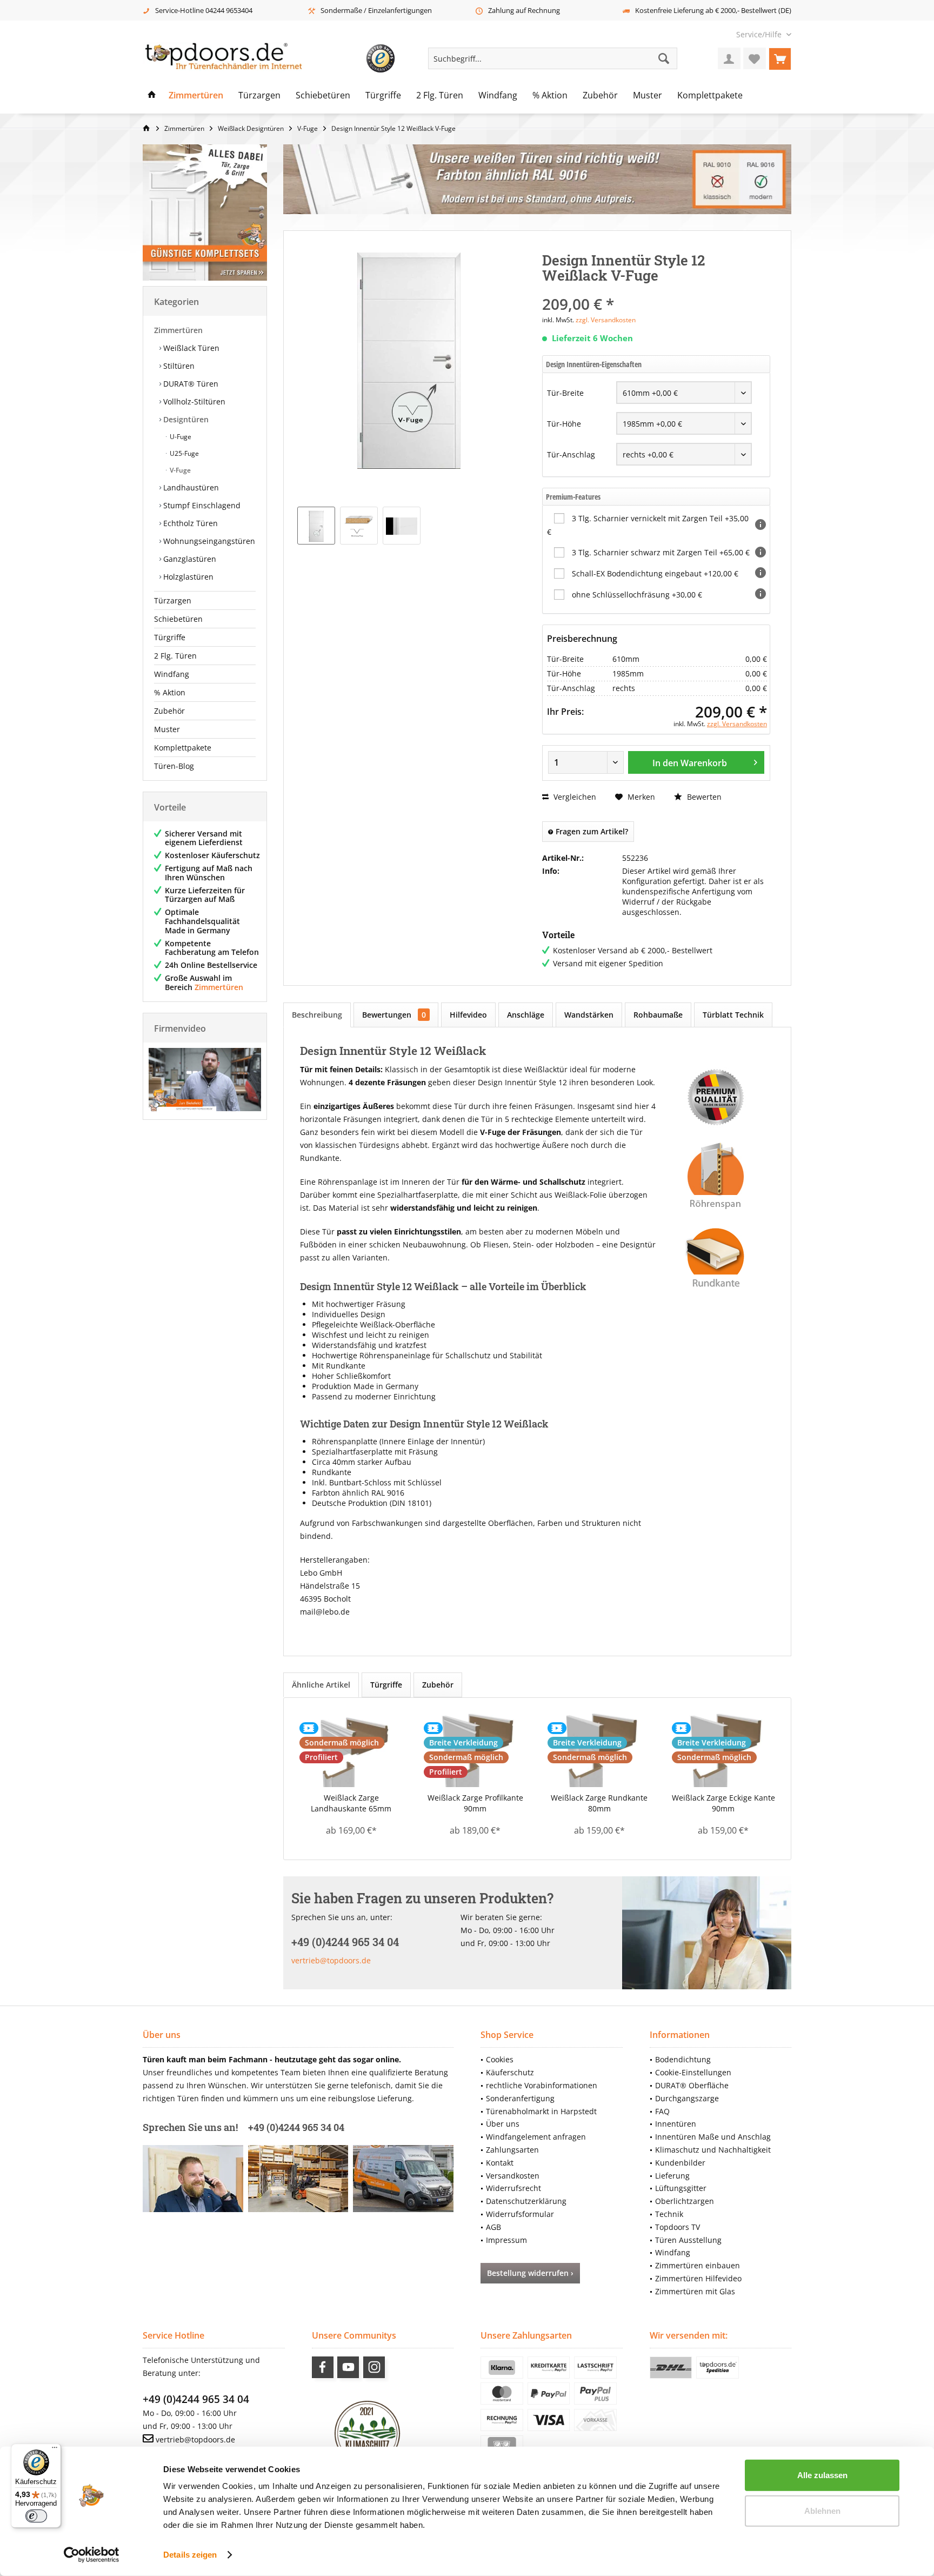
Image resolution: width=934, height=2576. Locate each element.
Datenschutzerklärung (526, 2201)
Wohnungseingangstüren (208, 541)
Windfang (172, 674)
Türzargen (173, 600)
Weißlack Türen (190, 348)
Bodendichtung (683, 2059)
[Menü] (55, 2450)
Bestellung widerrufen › (530, 2273)
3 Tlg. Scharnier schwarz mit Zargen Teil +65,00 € (661, 552)
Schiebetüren (178, 619)
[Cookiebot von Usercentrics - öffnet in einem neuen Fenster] (92, 2555)
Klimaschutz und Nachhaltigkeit (713, 2150)
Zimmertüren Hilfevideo (698, 2278)
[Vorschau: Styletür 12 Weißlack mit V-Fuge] (316, 526)
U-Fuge (180, 437)
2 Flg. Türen (175, 656)
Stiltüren (178, 366)
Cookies (500, 2059)
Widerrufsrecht (513, 2188)
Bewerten (703, 797)
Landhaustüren (190, 487)
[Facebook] (323, 2367)
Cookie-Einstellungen (693, 2072)
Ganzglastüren (189, 559)
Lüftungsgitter (681, 2188)
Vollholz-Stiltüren (193, 401)
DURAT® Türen (190, 384)
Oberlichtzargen (685, 2201)
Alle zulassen (822, 2475)
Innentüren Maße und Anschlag (713, 2137)
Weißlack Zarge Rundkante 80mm (599, 1803)
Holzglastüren (187, 577)
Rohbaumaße (658, 1015)
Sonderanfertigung (520, 2098)
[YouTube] (348, 2367)
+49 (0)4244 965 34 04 (196, 2399)
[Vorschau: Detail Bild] (359, 526)
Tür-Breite (565, 393)
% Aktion (170, 692)
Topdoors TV (678, 2227)
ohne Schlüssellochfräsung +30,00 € (637, 595)
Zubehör (169, 711)
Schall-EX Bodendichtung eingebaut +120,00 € (655, 573)
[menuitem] (760, 34)
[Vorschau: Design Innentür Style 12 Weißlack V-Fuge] (402, 526)
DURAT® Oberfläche (692, 2085)
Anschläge (526, 1015)
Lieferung (672, 2176)
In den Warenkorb (690, 763)
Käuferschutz (510, 2072)
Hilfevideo (468, 1015)
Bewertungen (394, 1015)
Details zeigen (190, 2555)
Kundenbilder (680, 2163)
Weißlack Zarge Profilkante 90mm (475, 1803)
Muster (167, 729)
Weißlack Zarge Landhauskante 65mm (351, 1803)
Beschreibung (317, 1015)
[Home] (152, 96)
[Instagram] (374, 2367)
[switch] (36, 2516)
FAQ (662, 2111)
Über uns (503, 2124)
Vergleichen (574, 797)
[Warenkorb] (780, 58)
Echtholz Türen (189, 523)
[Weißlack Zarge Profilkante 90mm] (476, 1749)
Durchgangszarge (687, 2098)
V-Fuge (179, 470)
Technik (669, 2214)
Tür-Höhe (564, 424)
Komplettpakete (183, 748)
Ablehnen (822, 2510)
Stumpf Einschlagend (201, 505)
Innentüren (676, 2124)
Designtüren (185, 419)
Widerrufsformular (520, 2214)
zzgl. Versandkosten (606, 320)
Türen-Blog (174, 766)
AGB (493, 2227)
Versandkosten (513, 2176)
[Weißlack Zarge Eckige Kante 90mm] (724, 1749)
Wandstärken (589, 1015)
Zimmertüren (178, 330)
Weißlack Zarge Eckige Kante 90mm (723, 1803)
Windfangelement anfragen (536, 2137)
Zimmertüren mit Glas (695, 2291)
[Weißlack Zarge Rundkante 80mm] (599, 1749)
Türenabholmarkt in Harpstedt (541, 2111)
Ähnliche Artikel (321, 1685)
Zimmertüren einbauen (698, 2265)
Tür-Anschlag (571, 454)
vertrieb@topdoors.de (331, 1960)
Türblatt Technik (733, 1015)
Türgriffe (170, 637)
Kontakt (500, 2163)
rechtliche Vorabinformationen (542, 2085)
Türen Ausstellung (688, 2240)
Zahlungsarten (512, 2150)
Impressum (506, 2240)
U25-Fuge (184, 453)
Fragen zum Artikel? (591, 831)
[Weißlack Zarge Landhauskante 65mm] (351, 1749)
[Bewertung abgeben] (656, 290)
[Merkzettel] (755, 58)
